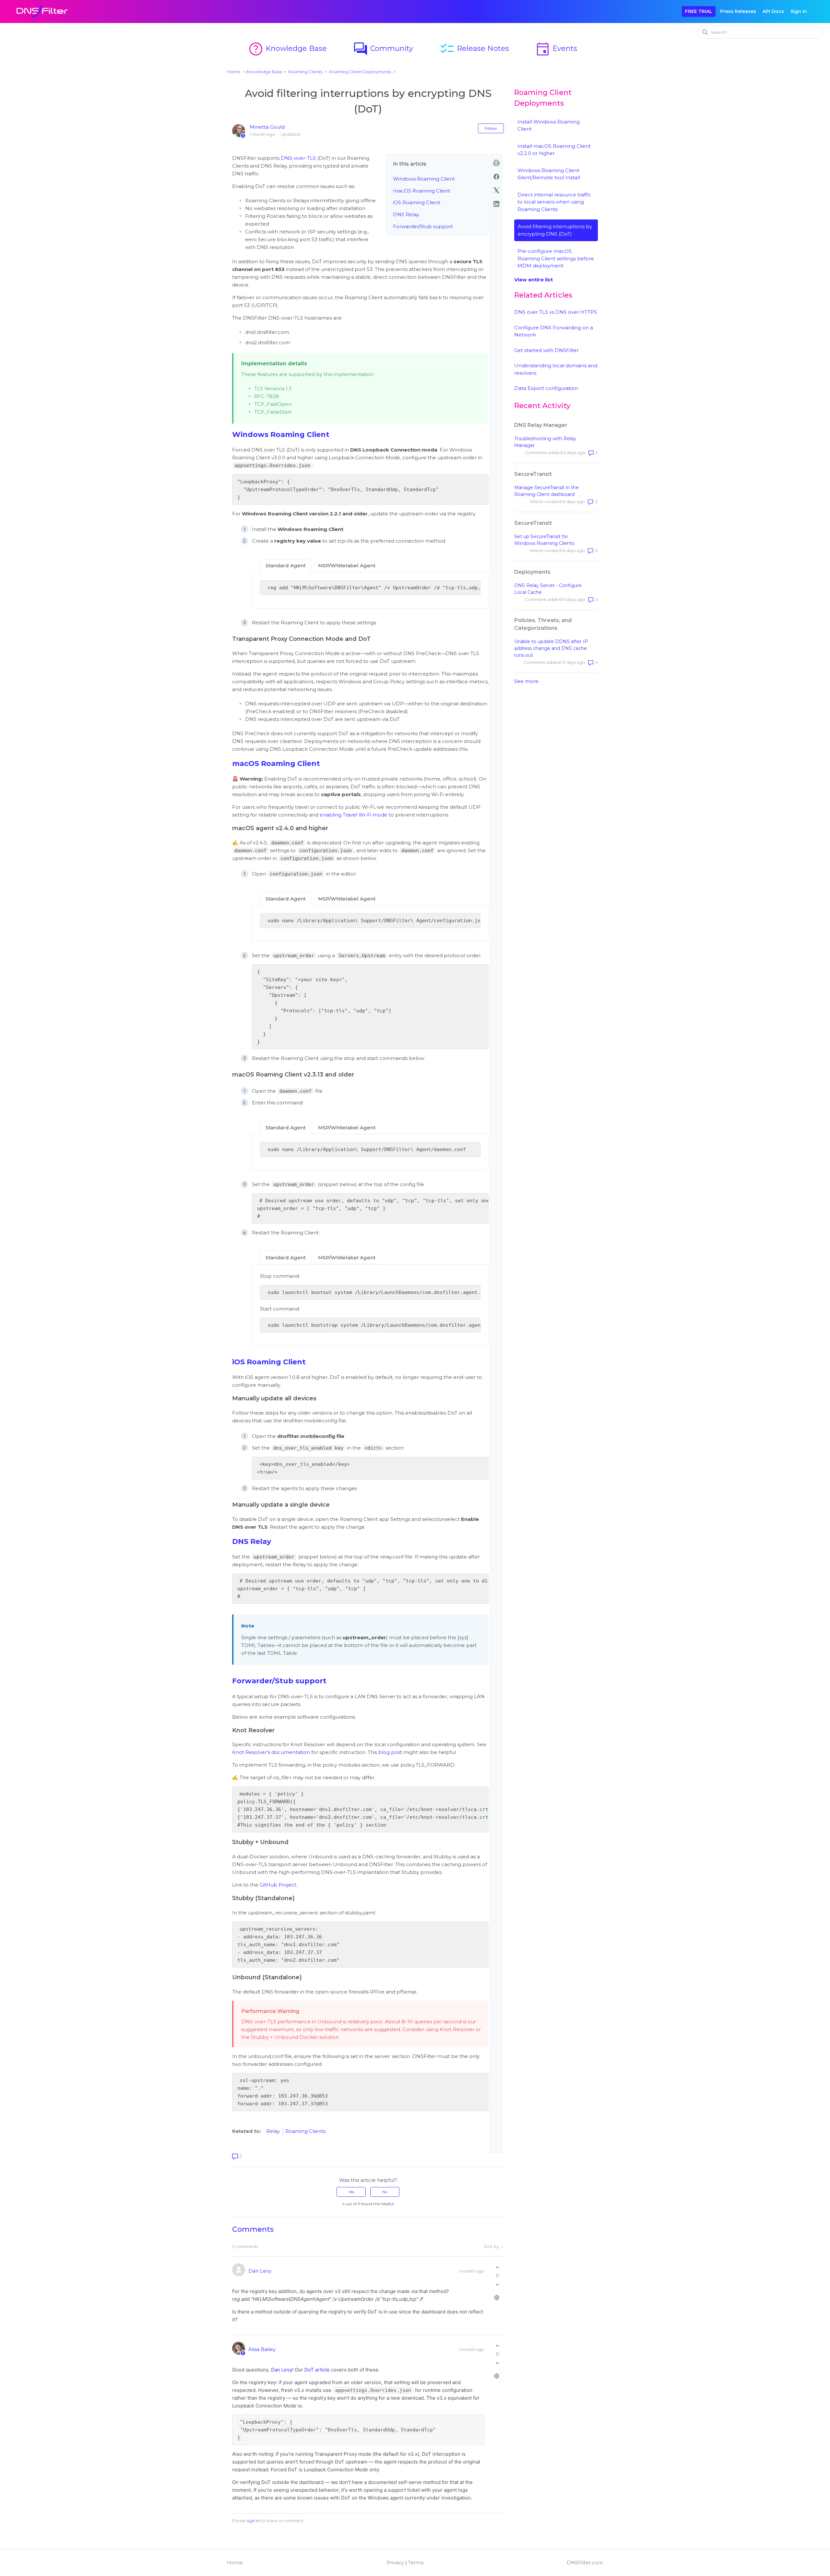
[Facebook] (496, 177)
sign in (253, 2521)
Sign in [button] (799, 11)
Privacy (395, 2563)
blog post (390, 1752)
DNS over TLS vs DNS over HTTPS (556, 312)
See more (526, 681)
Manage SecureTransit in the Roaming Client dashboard (546, 491)
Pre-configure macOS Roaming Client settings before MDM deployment (556, 258)
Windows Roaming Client (424, 179)
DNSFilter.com (585, 2563)
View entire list (534, 280)
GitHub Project (278, 1885)
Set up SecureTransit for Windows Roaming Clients (544, 540)
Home (234, 72)
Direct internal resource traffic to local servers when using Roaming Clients (554, 202)
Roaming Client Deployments (360, 72)
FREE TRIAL (699, 11)
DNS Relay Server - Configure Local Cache (548, 589)
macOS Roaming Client (422, 191)
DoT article (317, 2370)
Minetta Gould (267, 127)
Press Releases (738, 11)
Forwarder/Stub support (423, 226)
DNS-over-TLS (298, 158)
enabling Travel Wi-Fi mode (354, 815)
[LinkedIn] (496, 204)
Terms (416, 2563)
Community (383, 48)
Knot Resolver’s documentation (271, 1752)
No (385, 2192)
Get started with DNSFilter (546, 350)
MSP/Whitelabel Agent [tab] (347, 565)
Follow (491, 128)
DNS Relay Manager (541, 425)
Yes (351, 2192)
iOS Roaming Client (417, 202)
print (496, 163)
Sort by (492, 2247)
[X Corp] (496, 190)
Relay (273, 2131)
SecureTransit (533, 474)
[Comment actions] (497, 2298)
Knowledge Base (287, 48)
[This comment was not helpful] (497, 2285)
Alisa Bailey (262, 2349)
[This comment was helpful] (497, 2267)
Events (556, 48)
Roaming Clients (305, 72)
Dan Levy (260, 2271)
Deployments (532, 572)
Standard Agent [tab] (286, 565)
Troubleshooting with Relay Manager (545, 442)
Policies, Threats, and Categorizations (543, 624)
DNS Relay (406, 214)
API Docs (773, 11)
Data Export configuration (546, 388)
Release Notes (474, 48)
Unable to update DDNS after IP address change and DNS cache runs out (551, 648)
